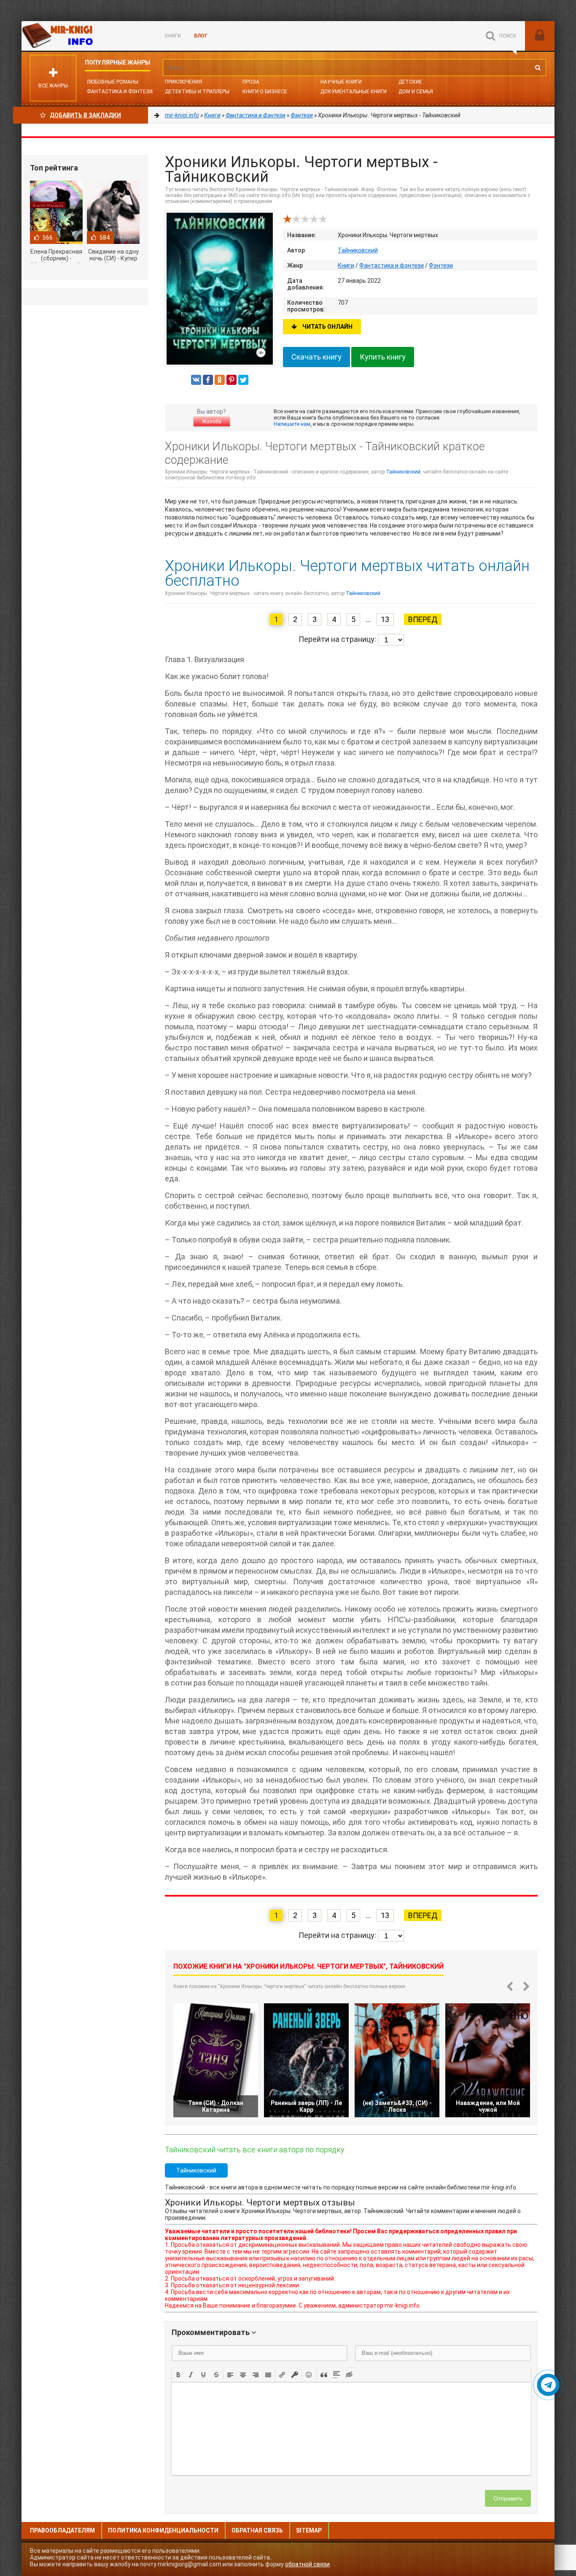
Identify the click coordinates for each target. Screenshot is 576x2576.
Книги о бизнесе (265, 92)
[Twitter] (243, 380)
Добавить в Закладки (85, 115)
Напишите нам (292, 424)
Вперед (423, 619)
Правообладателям (62, 2530)
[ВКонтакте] (196, 380)
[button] (178, 2374)
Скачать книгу (316, 357)
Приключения (183, 82)
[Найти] (538, 68)
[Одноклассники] (220, 380)
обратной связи (307, 2564)
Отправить (508, 2498)
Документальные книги (354, 92)
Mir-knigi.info (85, 36)
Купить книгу (383, 357)
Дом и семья (416, 92)
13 (385, 619)
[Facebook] (208, 380)
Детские (410, 82)
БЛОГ (201, 36)
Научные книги (341, 82)
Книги (173, 36)
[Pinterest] (231, 380)
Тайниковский (358, 250)
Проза (251, 82)
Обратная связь (257, 2530)
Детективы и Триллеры (197, 92)
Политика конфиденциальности (163, 2530)
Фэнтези (441, 265)
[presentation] (178, 2374)
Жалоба (212, 422)
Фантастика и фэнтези (120, 92)
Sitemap (309, 2530)
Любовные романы (113, 82)
